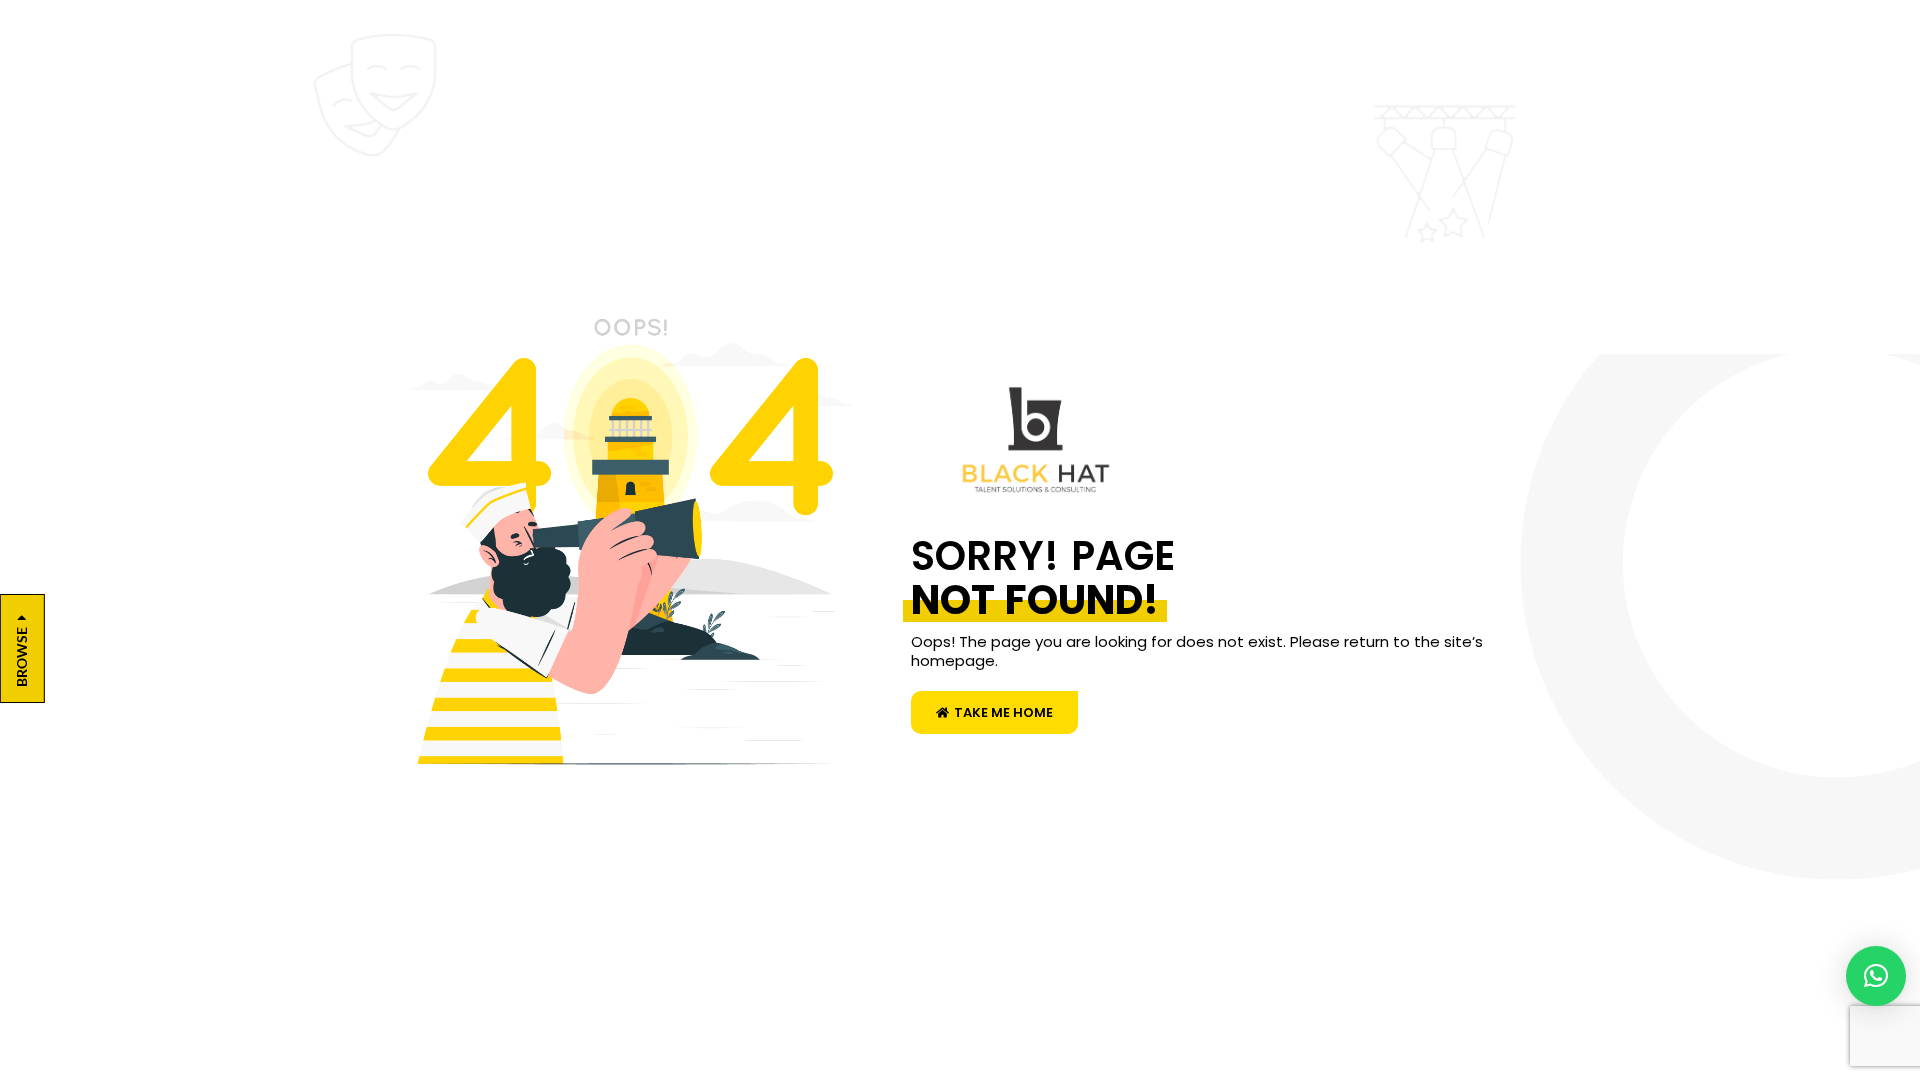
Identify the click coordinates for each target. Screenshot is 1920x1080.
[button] (1876, 976)
